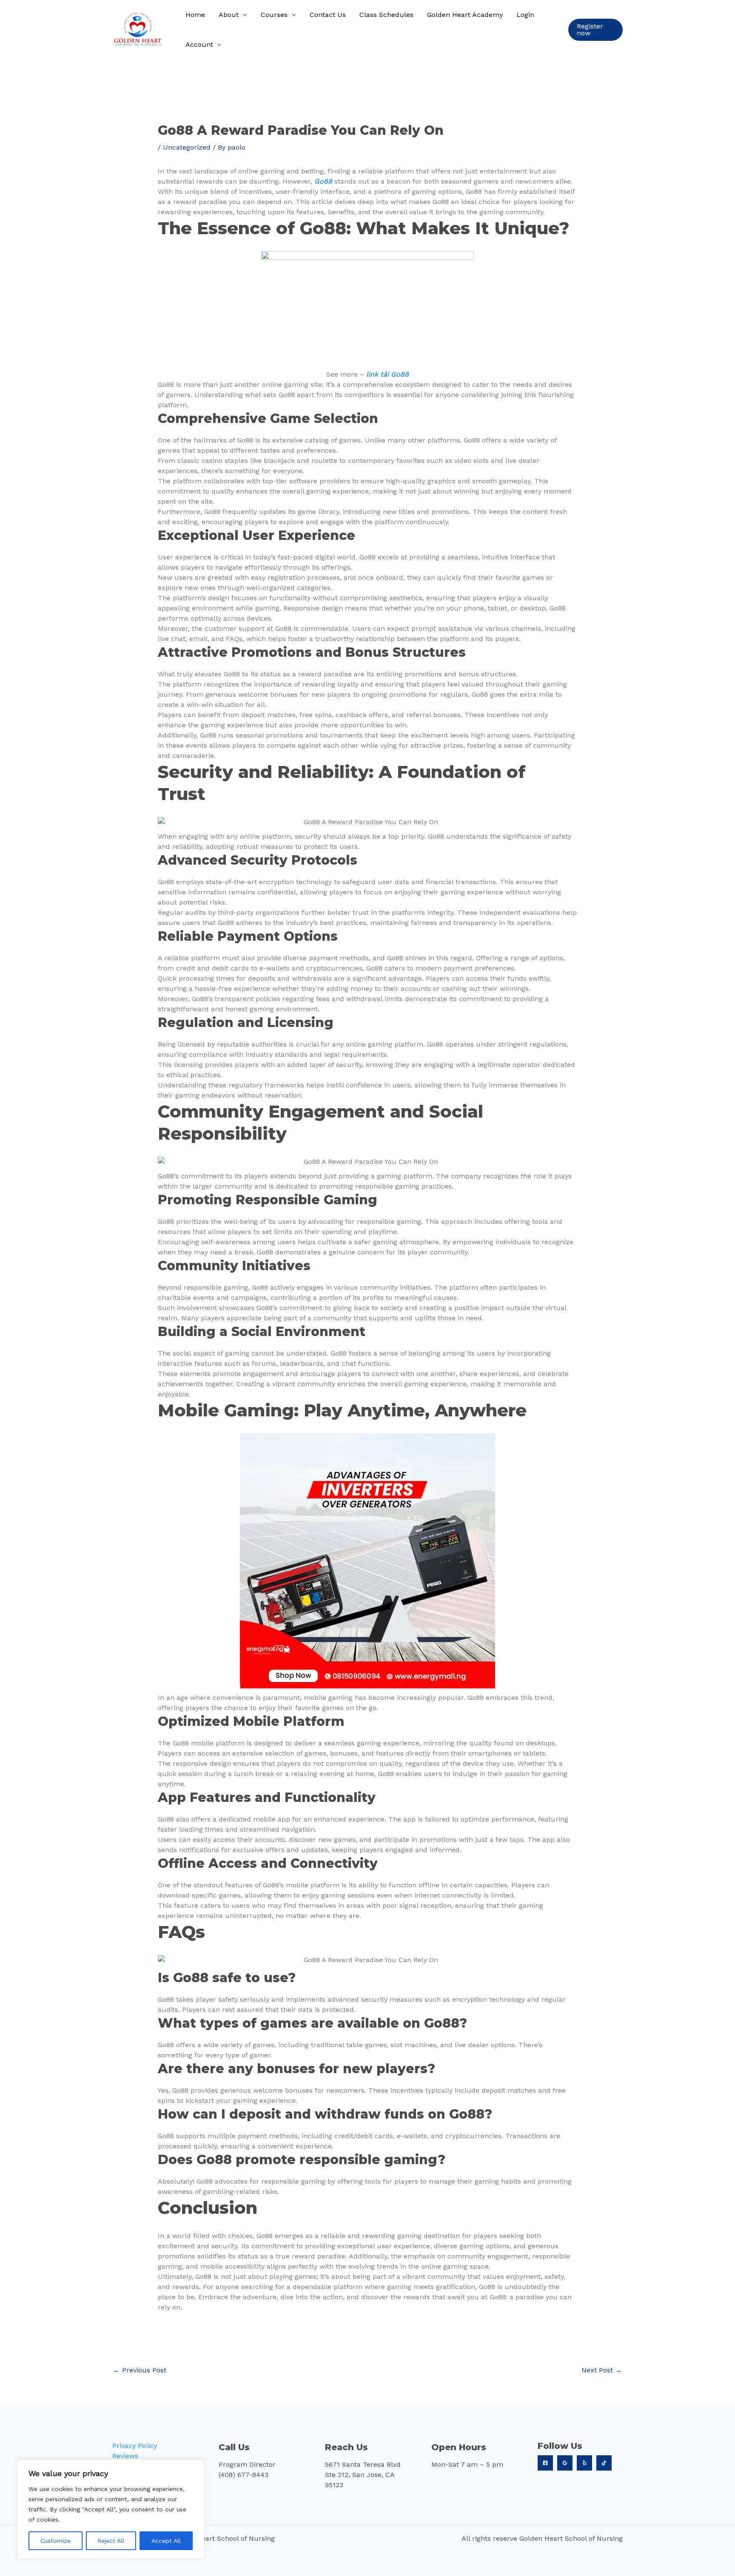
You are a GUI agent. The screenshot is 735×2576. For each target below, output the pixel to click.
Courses (274, 15)
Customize (56, 2541)
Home (195, 15)
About (229, 15)
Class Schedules (386, 15)
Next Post (602, 2370)
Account (199, 44)
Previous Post (140, 2370)
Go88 (324, 181)
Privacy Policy (135, 2446)
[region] (111, 2509)
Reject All (111, 2541)
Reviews (125, 2456)
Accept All (166, 2541)
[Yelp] (584, 2463)
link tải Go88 (387, 374)
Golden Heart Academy (465, 15)
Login (525, 15)
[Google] (565, 2463)
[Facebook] (545, 2463)
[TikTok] (604, 2463)
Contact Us (328, 15)
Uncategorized (187, 147)
